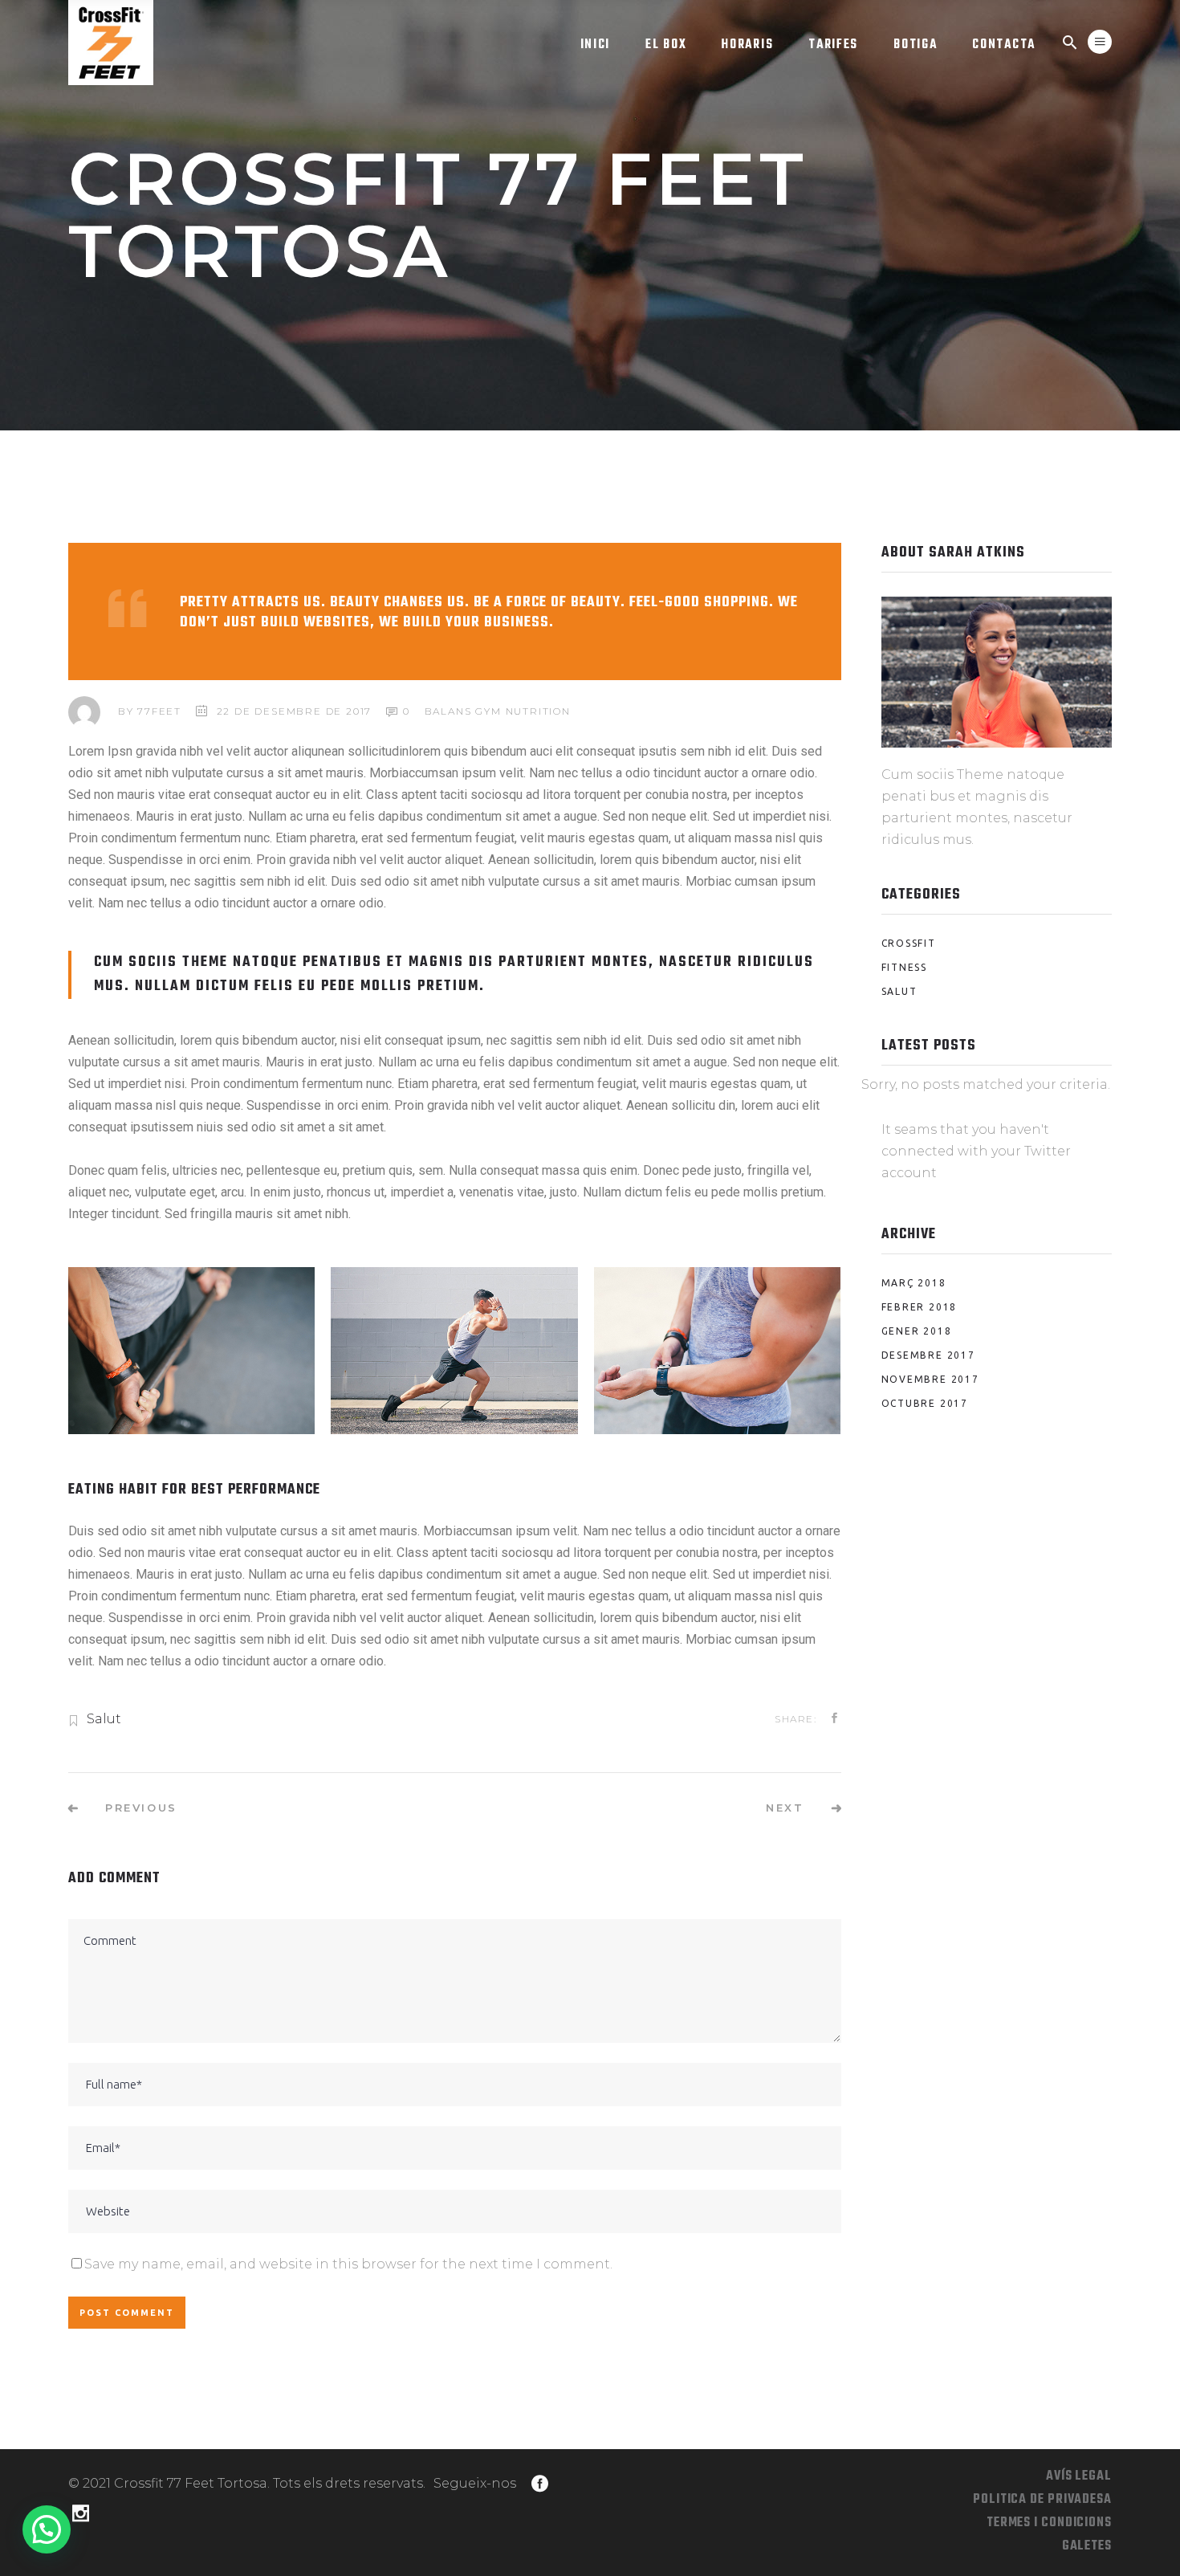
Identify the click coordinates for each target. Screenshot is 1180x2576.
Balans (448, 711)
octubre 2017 (925, 1403)
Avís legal (1079, 2476)
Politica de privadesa (1042, 2500)
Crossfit (909, 943)
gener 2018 (917, 1331)
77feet (159, 711)
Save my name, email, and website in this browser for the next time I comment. (348, 2264)
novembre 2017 (930, 1379)
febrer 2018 (920, 1307)
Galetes (1087, 2546)
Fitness (905, 967)
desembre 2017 (928, 1355)
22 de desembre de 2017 (295, 711)
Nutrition (538, 711)
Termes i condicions (1049, 2523)
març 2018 (914, 1283)
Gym (488, 711)
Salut (104, 1719)
